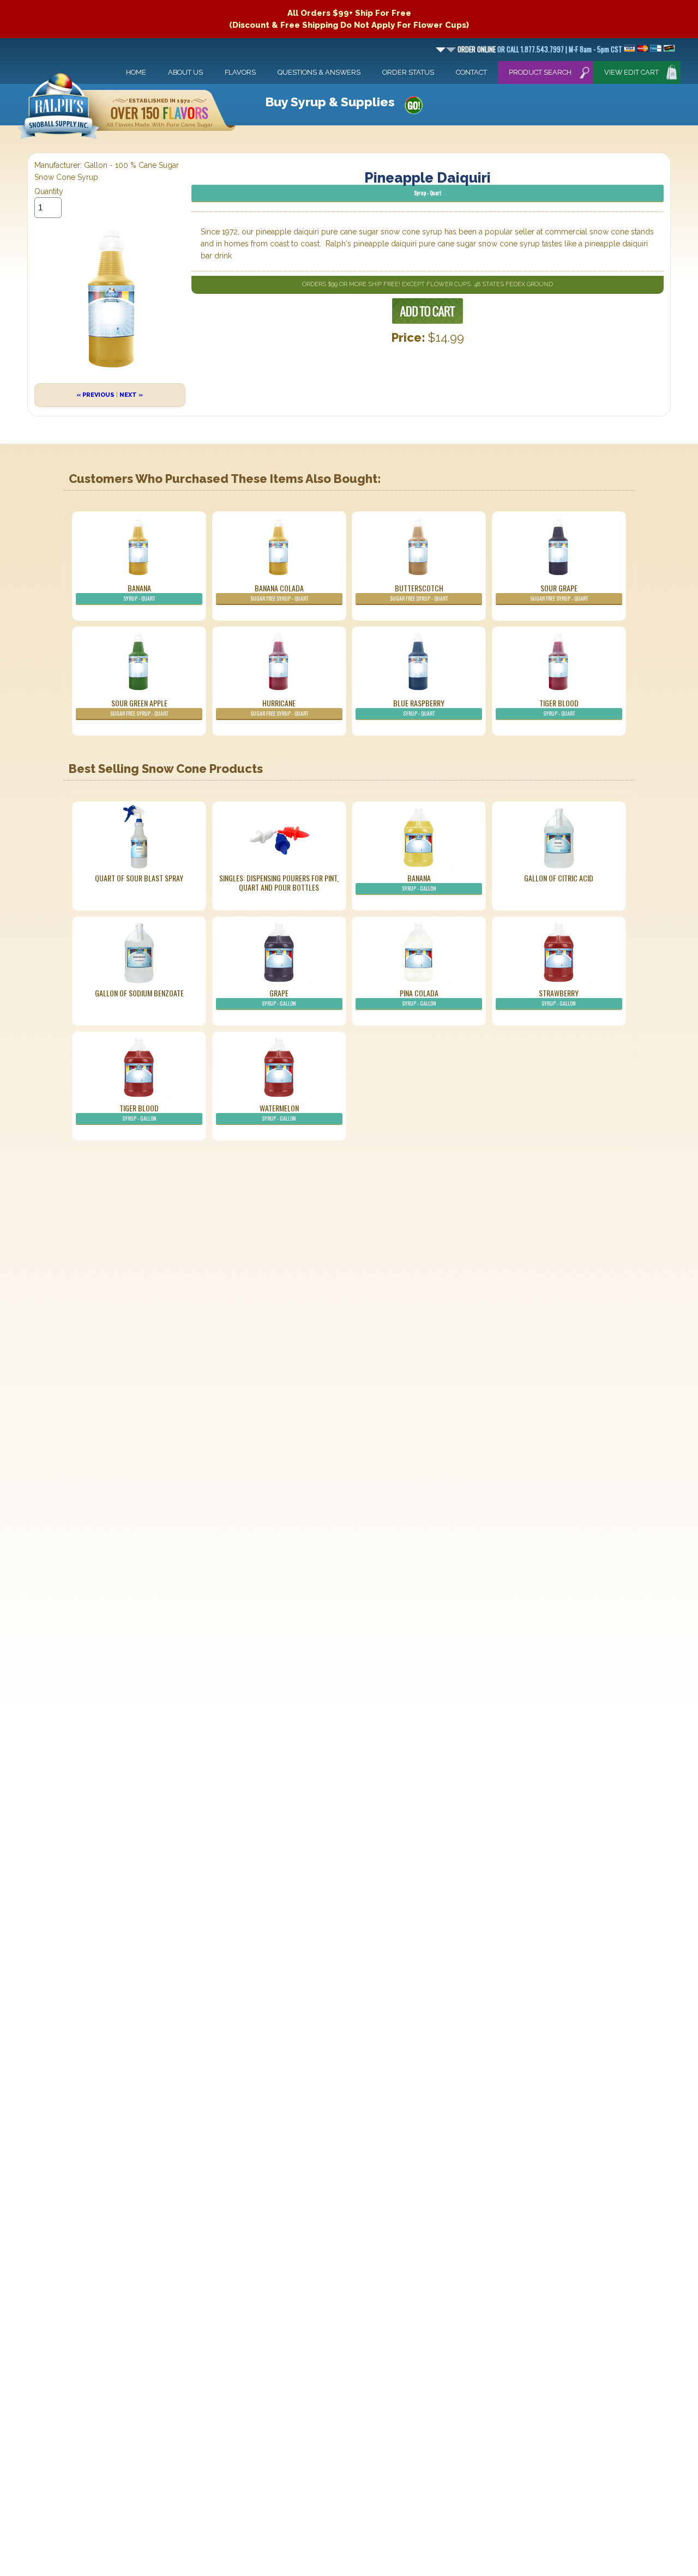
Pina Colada (419, 997)
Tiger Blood (559, 707)
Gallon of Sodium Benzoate (139, 993)
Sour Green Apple (139, 707)
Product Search (540, 72)
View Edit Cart (631, 72)
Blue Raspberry (419, 707)
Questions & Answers (319, 72)
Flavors (240, 72)
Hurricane (279, 707)
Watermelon (279, 1112)
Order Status (408, 72)
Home (136, 72)
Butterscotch (419, 592)
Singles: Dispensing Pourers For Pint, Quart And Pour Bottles (279, 882)
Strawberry (559, 997)
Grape (279, 997)
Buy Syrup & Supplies (330, 102)
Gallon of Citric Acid (559, 878)
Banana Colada (279, 592)
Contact (471, 72)
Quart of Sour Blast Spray (139, 878)
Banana (139, 592)
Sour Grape (559, 592)
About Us (185, 72)
